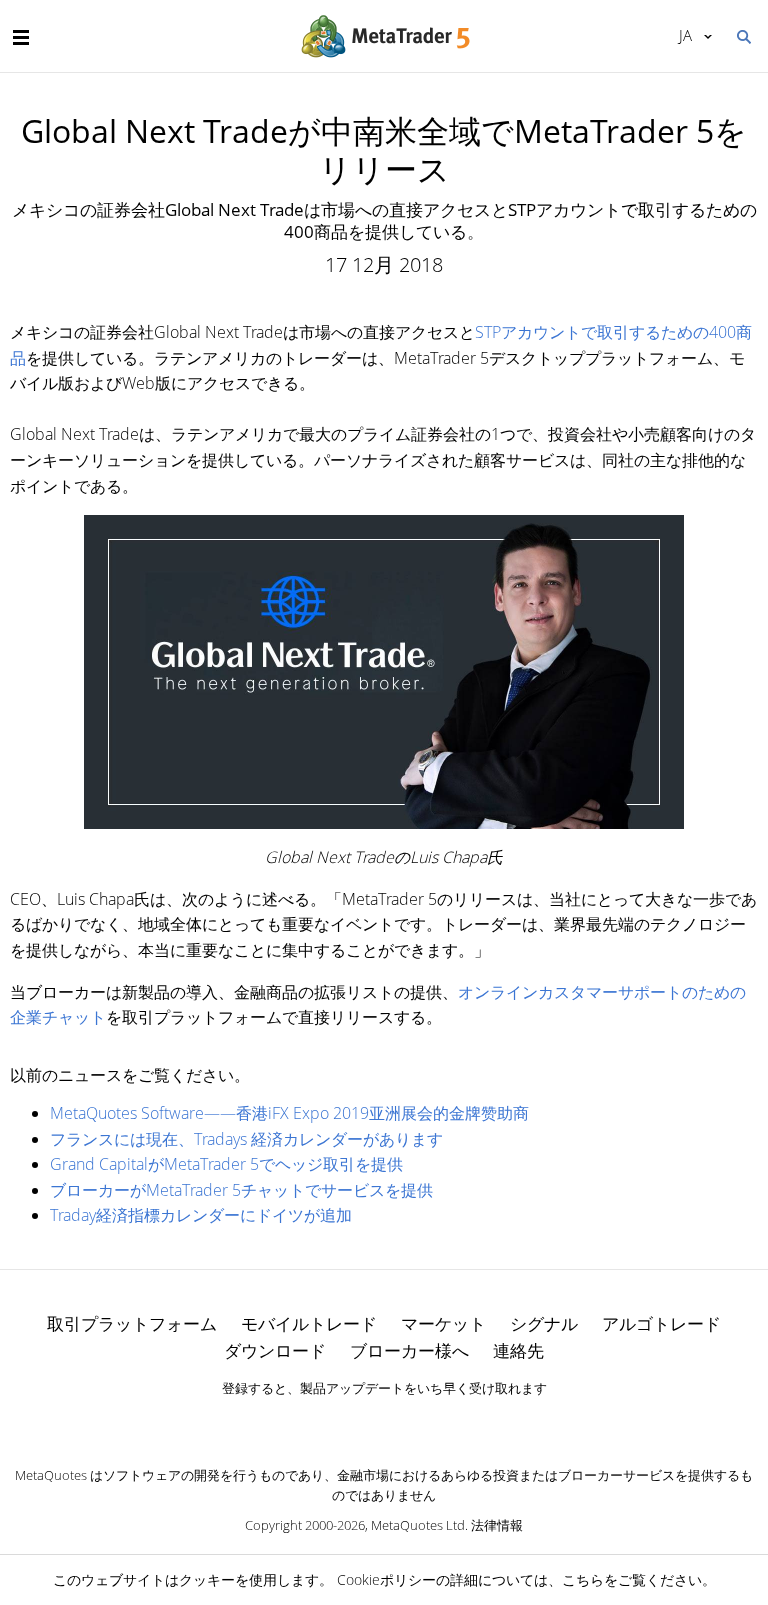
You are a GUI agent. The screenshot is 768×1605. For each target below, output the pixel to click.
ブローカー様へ (409, 1350)
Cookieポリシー (386, 1579)
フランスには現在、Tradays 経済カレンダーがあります (246, 1139)
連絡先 (518, 1350)
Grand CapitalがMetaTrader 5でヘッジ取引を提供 (226, 1164)
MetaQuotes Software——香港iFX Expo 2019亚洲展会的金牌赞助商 (289, 1113)
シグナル (544, 1323)
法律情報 (497, 1525)
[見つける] (743, 35)
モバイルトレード (309, 1323)
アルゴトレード (661, 1323)
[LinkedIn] (384, 1423)
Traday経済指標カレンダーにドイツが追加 (201, 1215)
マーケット (443, 1323)
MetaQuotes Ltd (418, 1525)
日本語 (682, 35)
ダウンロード (275, 1350)
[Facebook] (352, 1423)
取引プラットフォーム (132, 1323)
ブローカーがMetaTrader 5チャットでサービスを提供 (241, 1190)
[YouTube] (416, 1423)
